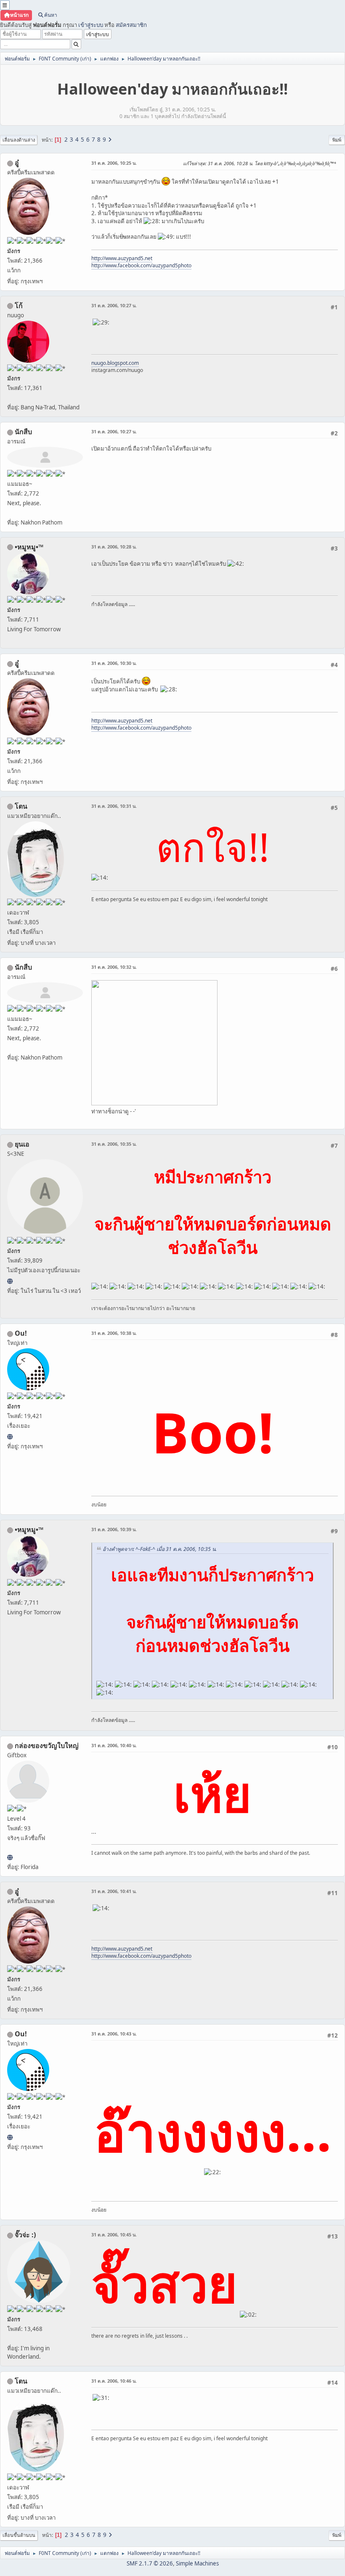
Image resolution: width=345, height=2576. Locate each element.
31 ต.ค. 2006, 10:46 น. (114, 2381)
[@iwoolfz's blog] (10, 1437)
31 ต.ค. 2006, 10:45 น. (114, 2235)
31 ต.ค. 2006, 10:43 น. (114, 2034)
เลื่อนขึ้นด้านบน (19, 2535)
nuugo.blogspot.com (115, 363)
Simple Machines (197, 2563)
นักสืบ (23, 432)
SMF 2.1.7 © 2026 (150, 2563)
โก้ (19, 306)
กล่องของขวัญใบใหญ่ (47, 1745)
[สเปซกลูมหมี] (10, 1857)
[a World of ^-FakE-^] (10, 1281)
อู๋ (17, 163)
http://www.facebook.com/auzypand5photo (141, 265)
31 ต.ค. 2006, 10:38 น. (114, 1333)
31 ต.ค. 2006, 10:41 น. (114, 1891)
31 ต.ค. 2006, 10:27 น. (114, 305)
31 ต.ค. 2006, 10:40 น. (114, 1745)
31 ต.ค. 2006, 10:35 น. (114, 1144)
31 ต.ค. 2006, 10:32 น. (114, 967)
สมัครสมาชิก (131, 25)
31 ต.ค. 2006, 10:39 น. (114, 1529)
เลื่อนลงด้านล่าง (19, 140)
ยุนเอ (22, 1144)
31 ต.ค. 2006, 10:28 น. (114, 547)
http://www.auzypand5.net (122, 258)
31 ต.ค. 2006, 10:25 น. (114, 163)
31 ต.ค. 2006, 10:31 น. (114, 806)
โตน (21, 806)
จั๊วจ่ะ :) (25, 2235)
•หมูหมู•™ (29, 547)
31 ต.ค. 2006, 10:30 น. (114, 663)
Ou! (21, 1333)
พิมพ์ (337, 140)
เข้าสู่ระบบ (91, 25)
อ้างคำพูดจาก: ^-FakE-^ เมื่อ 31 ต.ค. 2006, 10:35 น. (160, 1549)
